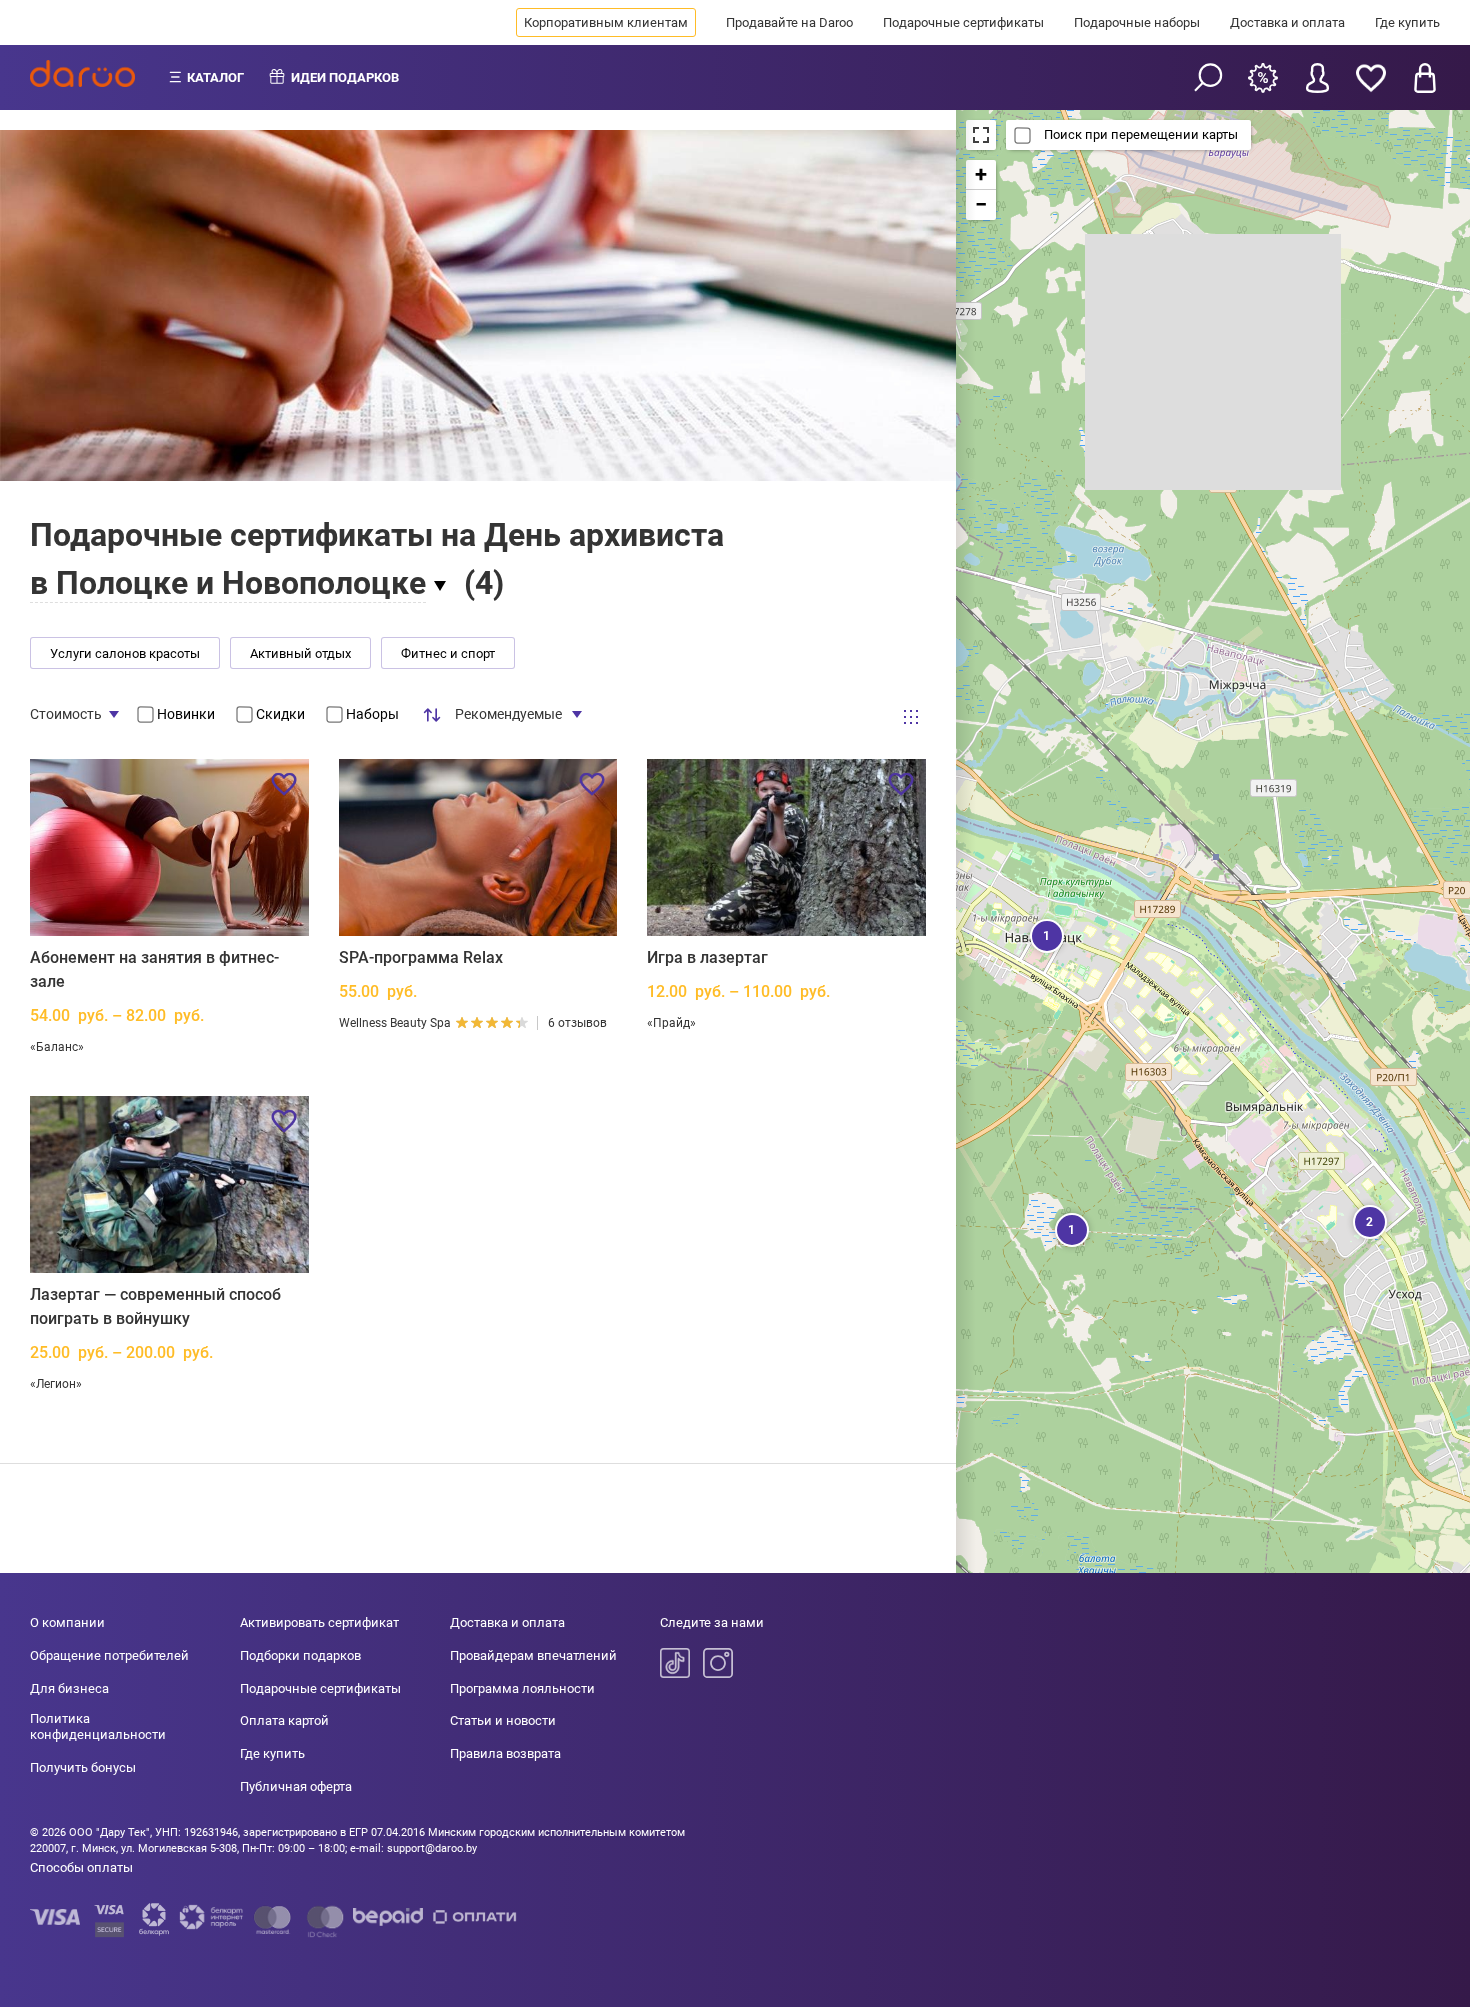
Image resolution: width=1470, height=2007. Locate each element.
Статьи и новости (503, 1720)
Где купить (1407, 22)
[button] (1045, 934)
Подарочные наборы (1137, 22)
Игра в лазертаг (707, 957)
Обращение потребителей (109, 1655)
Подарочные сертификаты (963, 22)
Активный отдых (300, 653)
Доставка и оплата (1287, 22)
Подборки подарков (300, 1655)
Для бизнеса (69, 1688)
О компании (67, 1622)
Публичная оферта (296, 1786)
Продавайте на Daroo (789, 22)
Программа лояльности (522, 1688)
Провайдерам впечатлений (533, 1655)
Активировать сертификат (319, 1622)
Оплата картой (284, 1720)
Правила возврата (505, 1753)
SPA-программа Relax (421, 957)
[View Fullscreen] (981, 135)
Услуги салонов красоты (125, 653)
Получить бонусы (83, 1767)
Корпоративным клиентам (606, 22)
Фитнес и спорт (448, 653)
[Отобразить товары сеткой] (911, 717)
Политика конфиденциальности (98, 1726)
